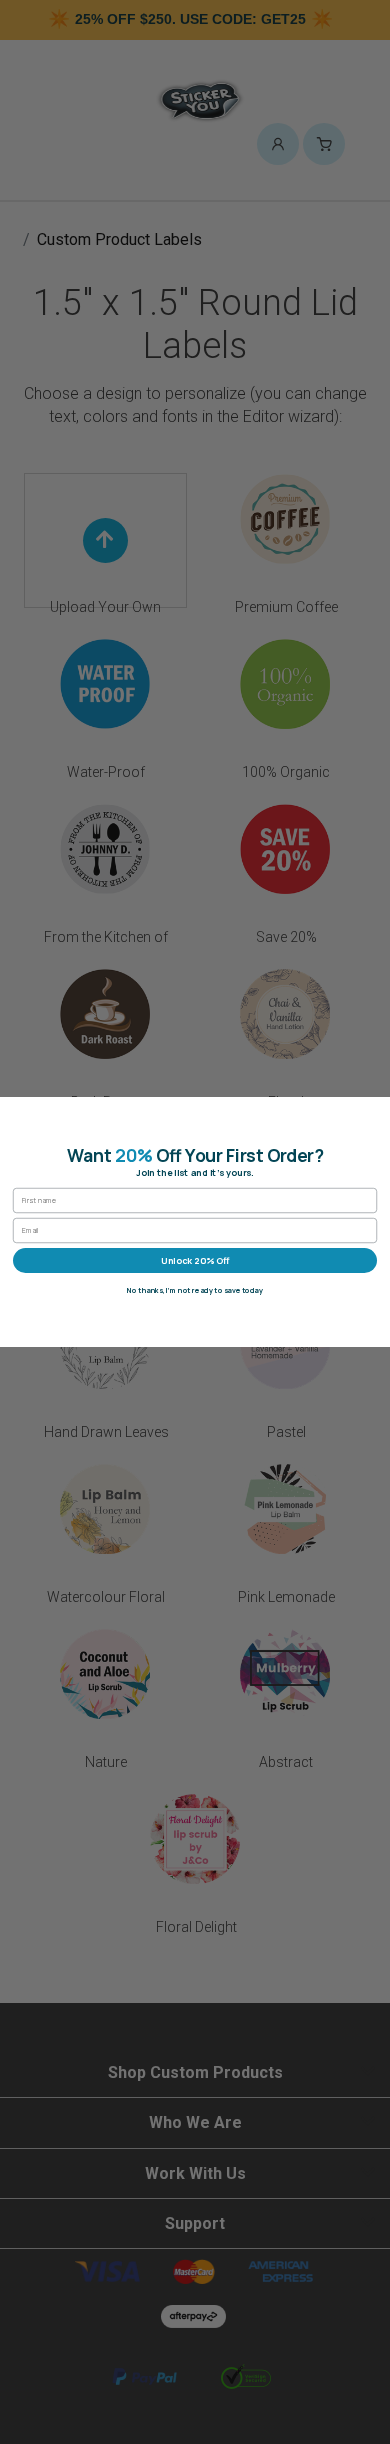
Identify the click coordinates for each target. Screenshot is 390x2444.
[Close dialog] (378, 1110)
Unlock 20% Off (195, 1260)
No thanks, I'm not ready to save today (195, 1290)
